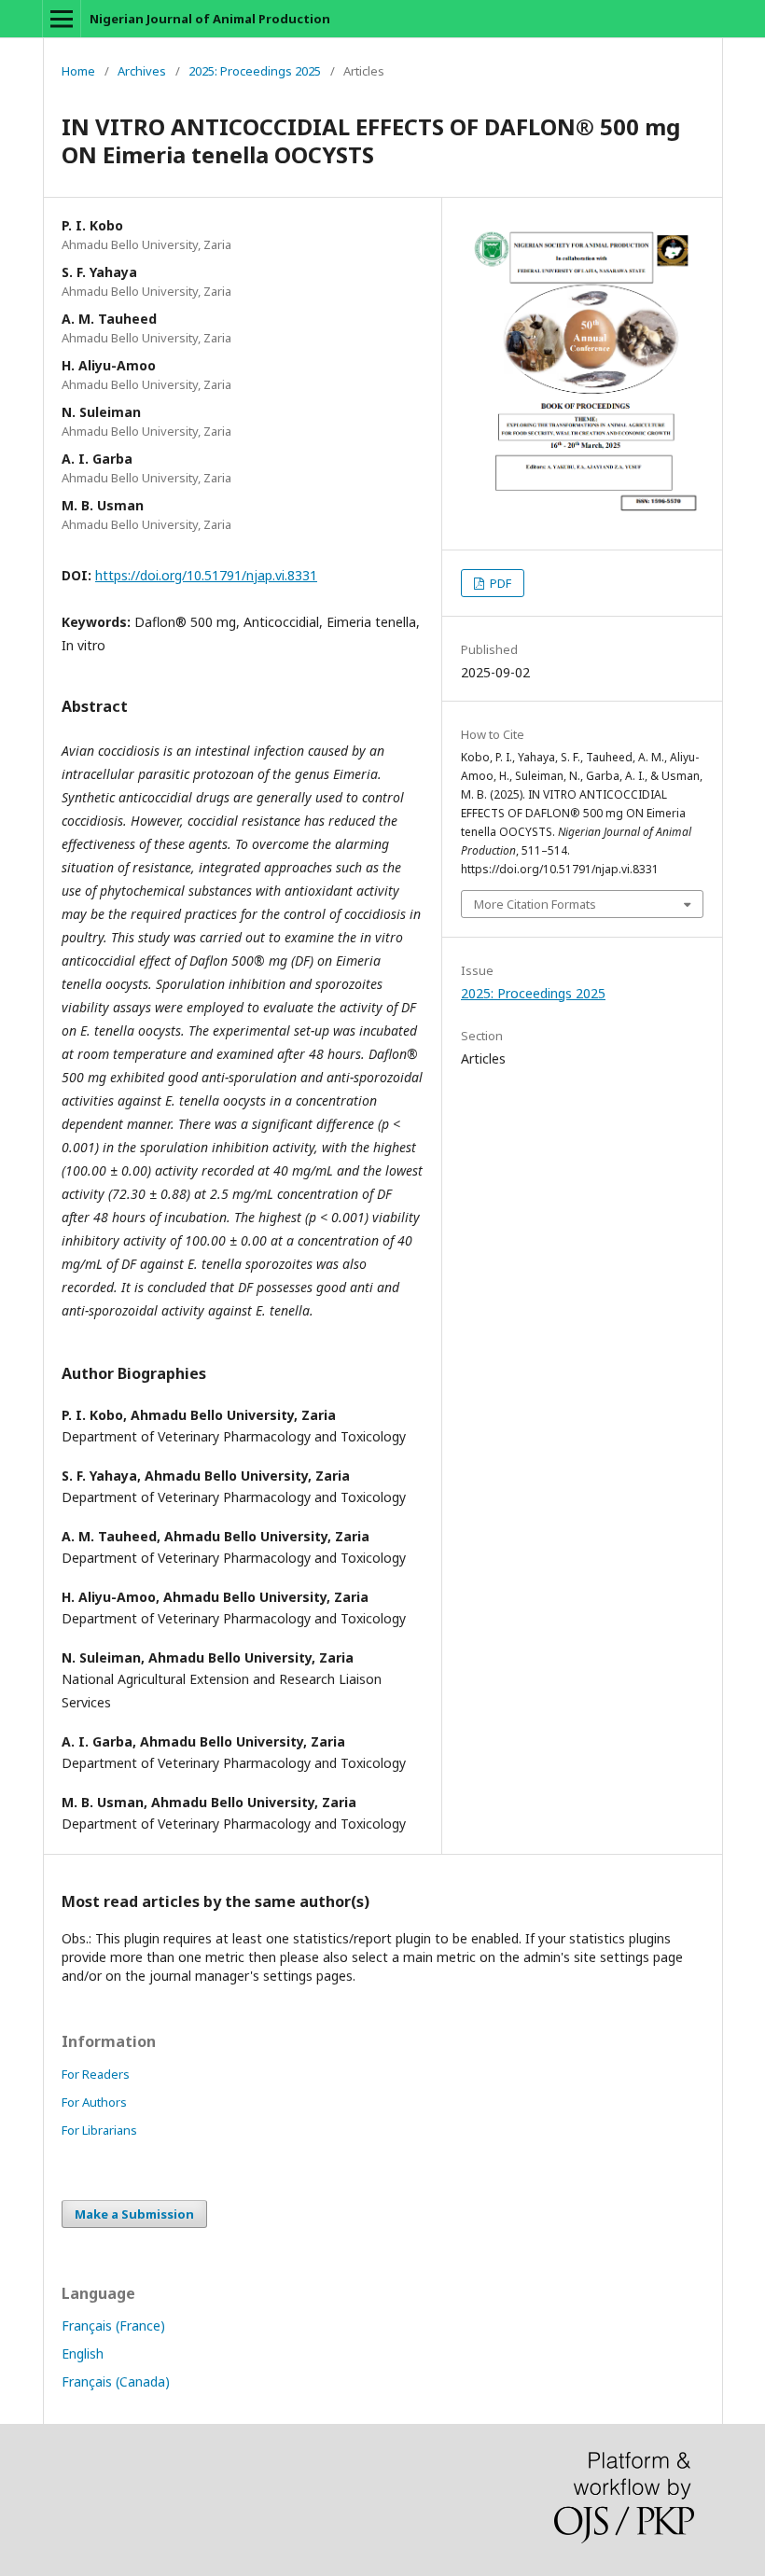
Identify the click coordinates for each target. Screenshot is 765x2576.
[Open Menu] (62, 19)
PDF (499, 583)
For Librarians (99, 2130)
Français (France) (113, 2325)
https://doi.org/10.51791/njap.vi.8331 (206, 575)
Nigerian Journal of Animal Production (210, 19)
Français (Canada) (116, 2381)
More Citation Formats (535, 904)
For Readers (96, 2074)
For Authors (94, 2102)
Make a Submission (134, 2214)
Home (78, 71)
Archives (142, 71)
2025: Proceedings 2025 (255, 71)
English (83, 2353)
